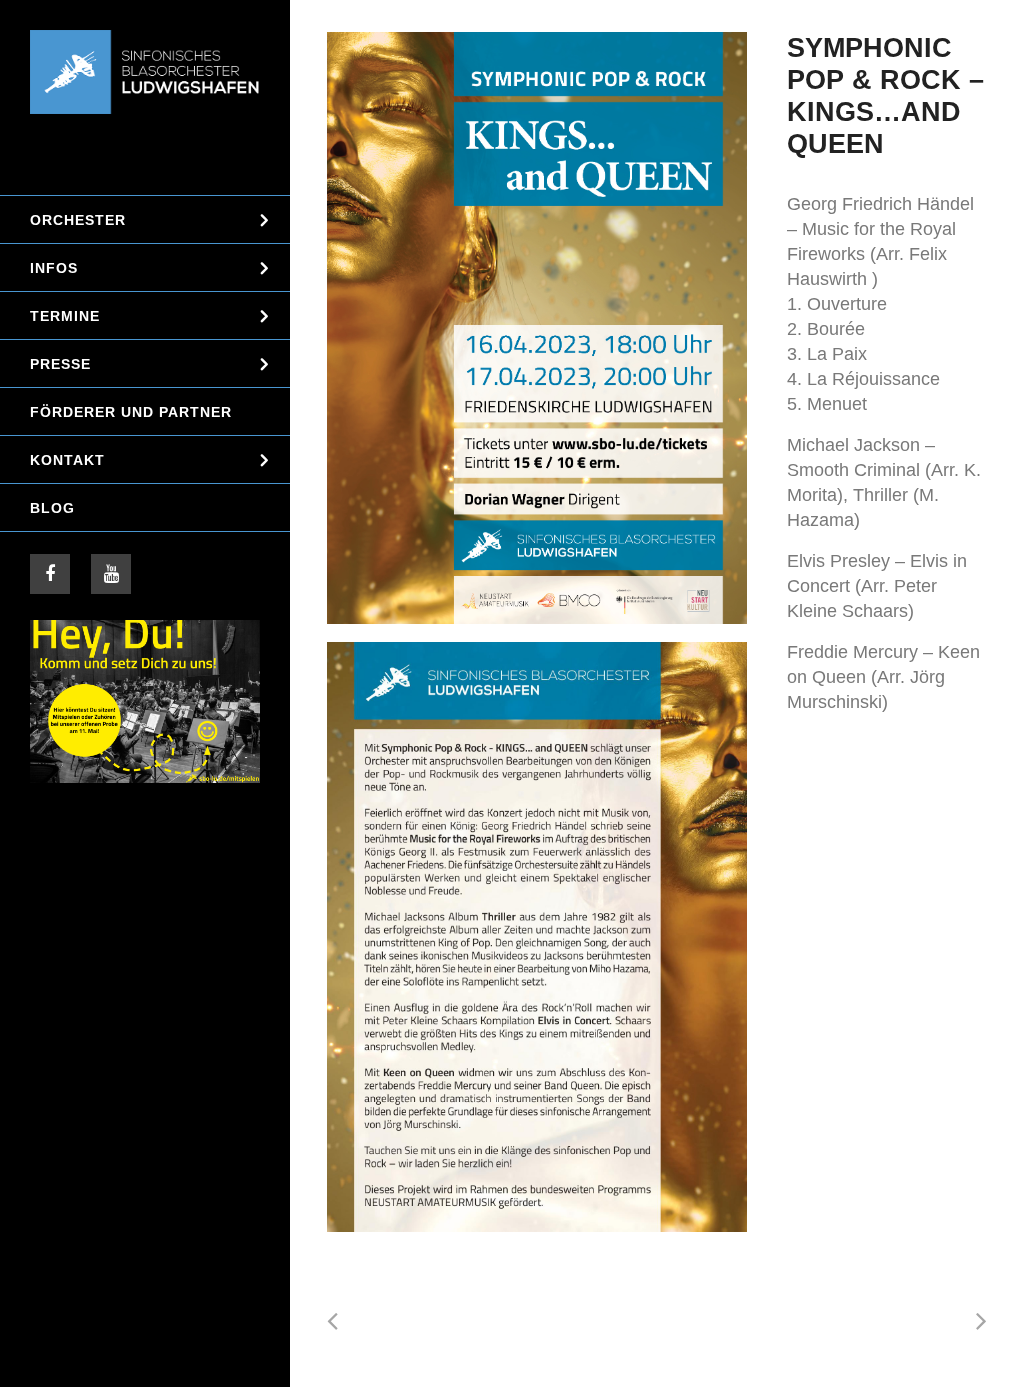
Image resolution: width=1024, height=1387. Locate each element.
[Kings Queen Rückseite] (537, 936)
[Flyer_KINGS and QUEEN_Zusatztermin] (537, 328)
